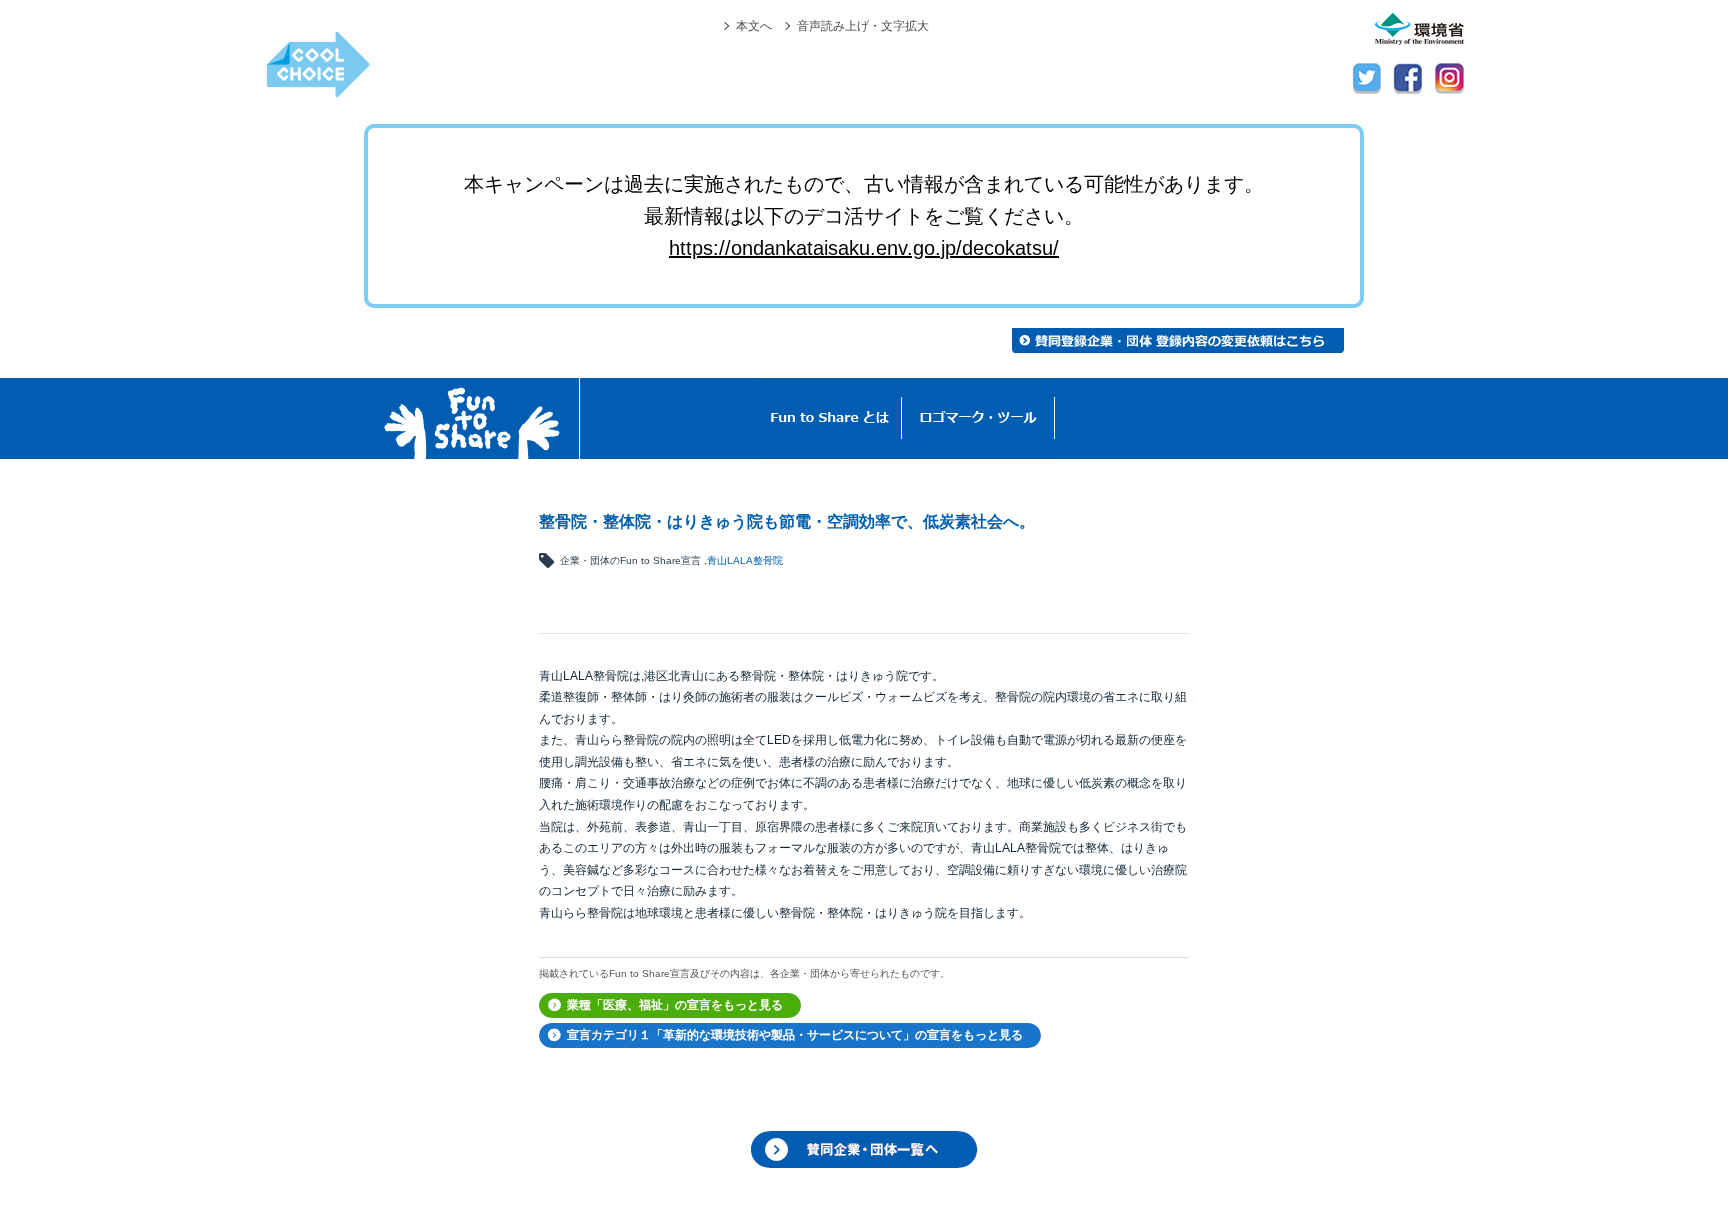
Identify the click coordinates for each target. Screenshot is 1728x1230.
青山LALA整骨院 (745, 560)
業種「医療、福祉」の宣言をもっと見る (675, 1005)
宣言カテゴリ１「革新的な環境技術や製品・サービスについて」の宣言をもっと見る (795, 1035)
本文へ (754, 25)
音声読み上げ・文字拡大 (863, 25)
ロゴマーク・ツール (978, 418)
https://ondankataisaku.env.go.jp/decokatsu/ (864, 248)
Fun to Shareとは (830, 418)
